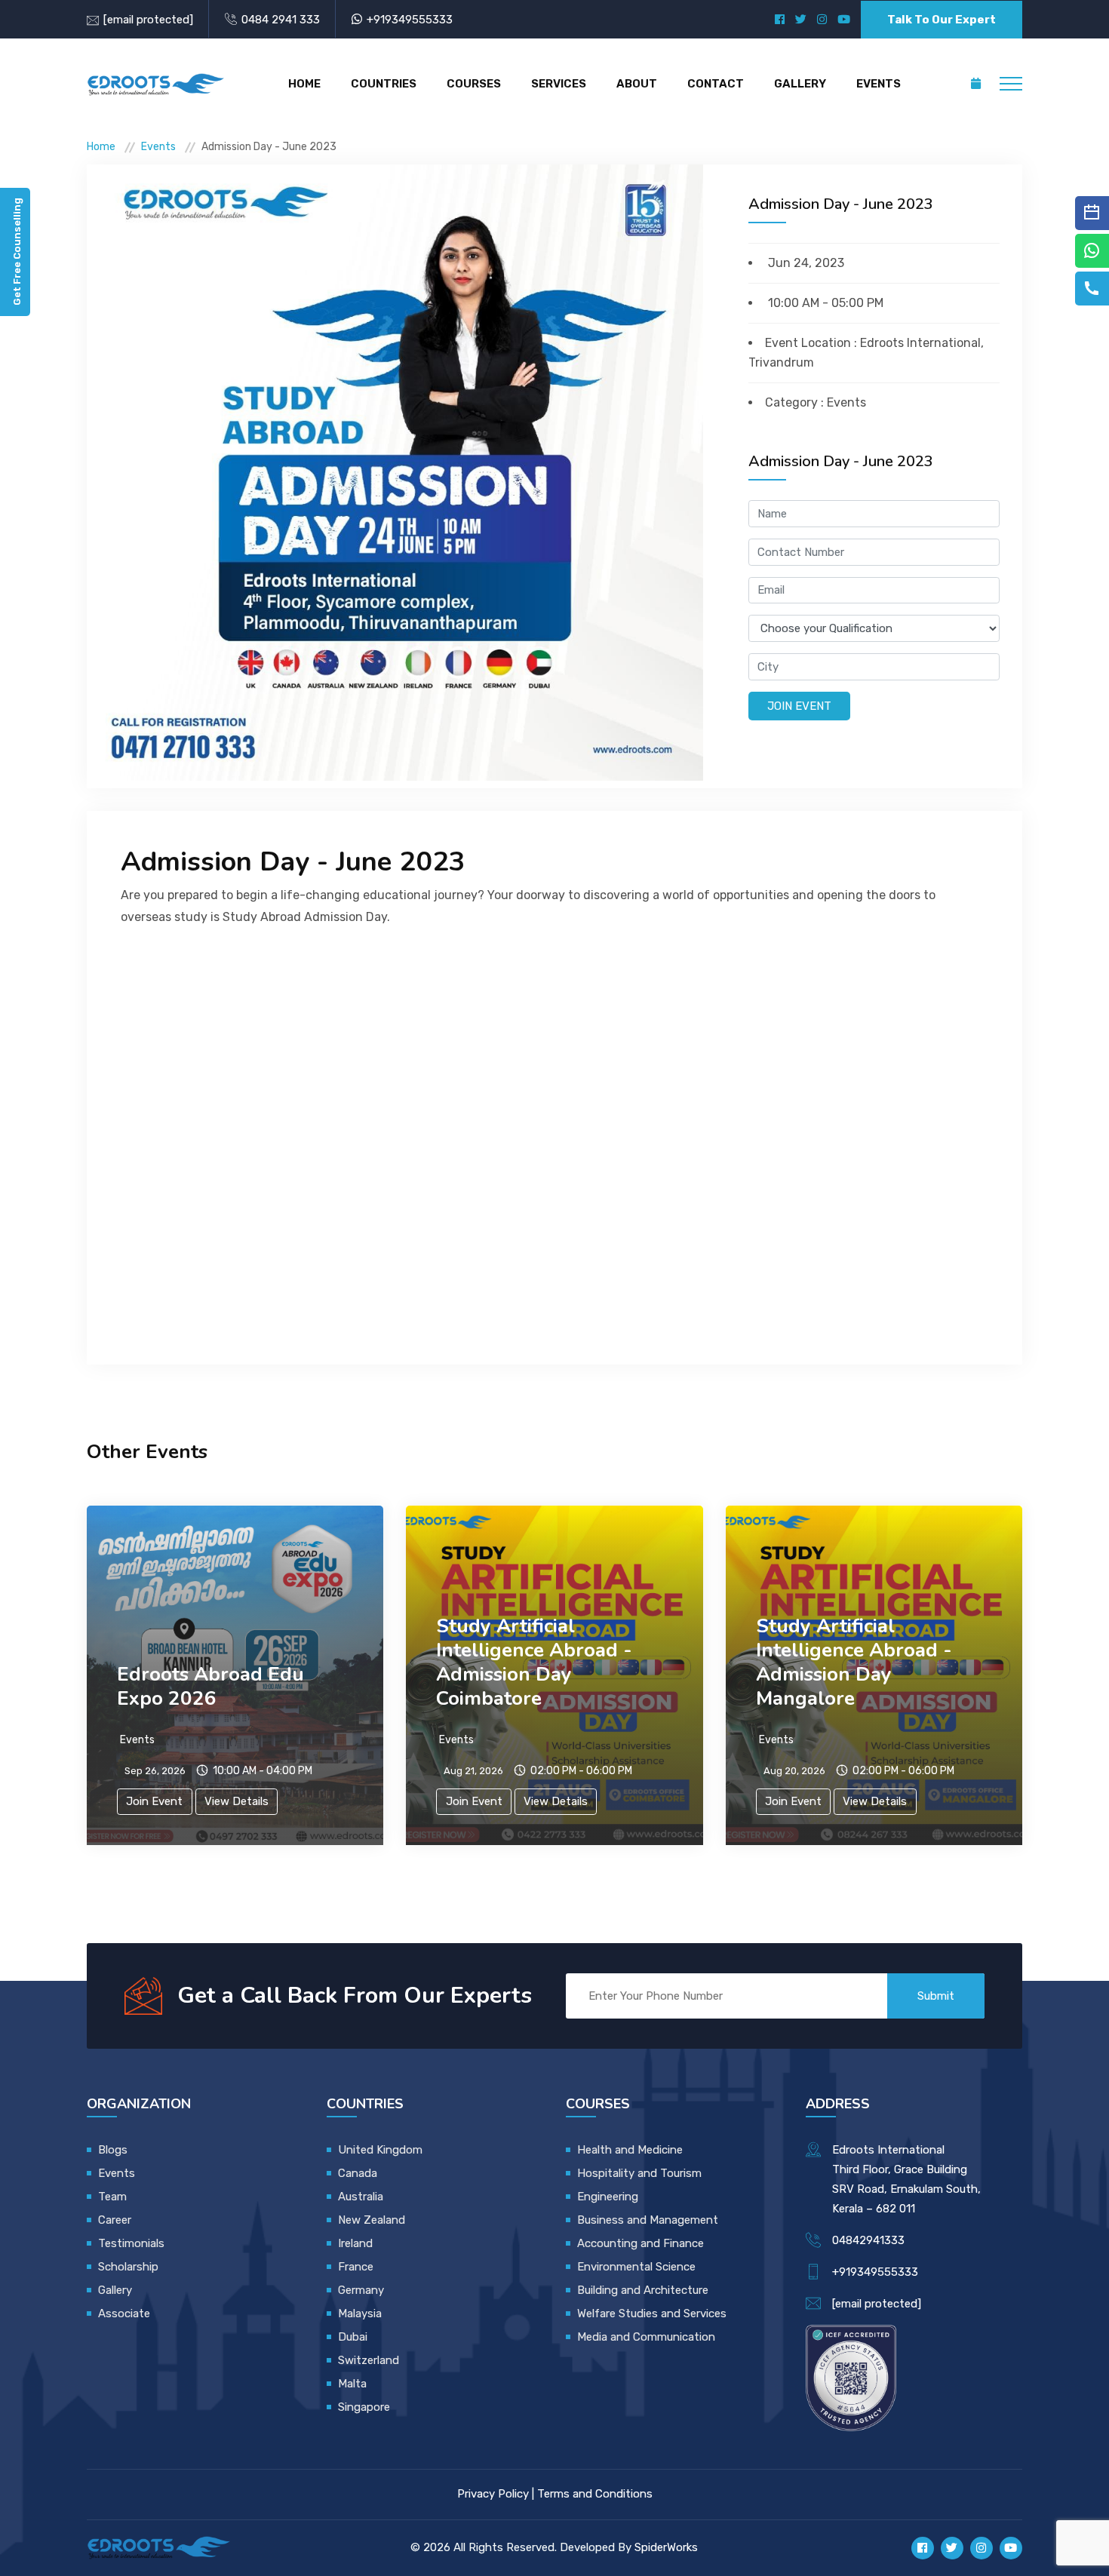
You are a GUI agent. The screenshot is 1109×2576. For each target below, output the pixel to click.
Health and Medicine (630, 2150)
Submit (936, 1996)
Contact (716, 84)
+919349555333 (410, 20)
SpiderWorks (666, 2547)
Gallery (800, 84)
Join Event (799, 706)
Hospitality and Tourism (639, 2173)
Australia (361, 2197)
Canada (358, 2173)
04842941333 (868, 2240)
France (356, 2267)
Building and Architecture (643, 2290)
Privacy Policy (493, 2494)
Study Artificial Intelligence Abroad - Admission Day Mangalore (854, 1662)
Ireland (355, 2243)
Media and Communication (646, 2337)
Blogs (113, 2150)
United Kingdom (380, 2150)
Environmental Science (636, 2267)
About (637, 84)
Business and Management (648, 2220)
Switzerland (369, 2360)
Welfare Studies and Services (652, 2313)
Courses (474, 84)
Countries (384, 84)
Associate (124, 2313)
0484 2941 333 (281, 20)
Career (115, 2220)
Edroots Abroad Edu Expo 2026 (210, 1686)
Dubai (353, 2337)
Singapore (364, 2407)
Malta (352, 2384)
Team (112, 2197)
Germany (361, 2290)
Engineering (608, 2197)
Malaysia (360, 2313)
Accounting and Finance (641, 2243)
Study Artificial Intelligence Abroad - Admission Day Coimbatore (534, 1662)
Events (879, 84)
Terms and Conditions (595, 2494)
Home (304, 84)
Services (559, 84)
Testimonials (131, 2243)
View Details (237, 1801)
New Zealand (373, 2220)
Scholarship (128, 2267)
